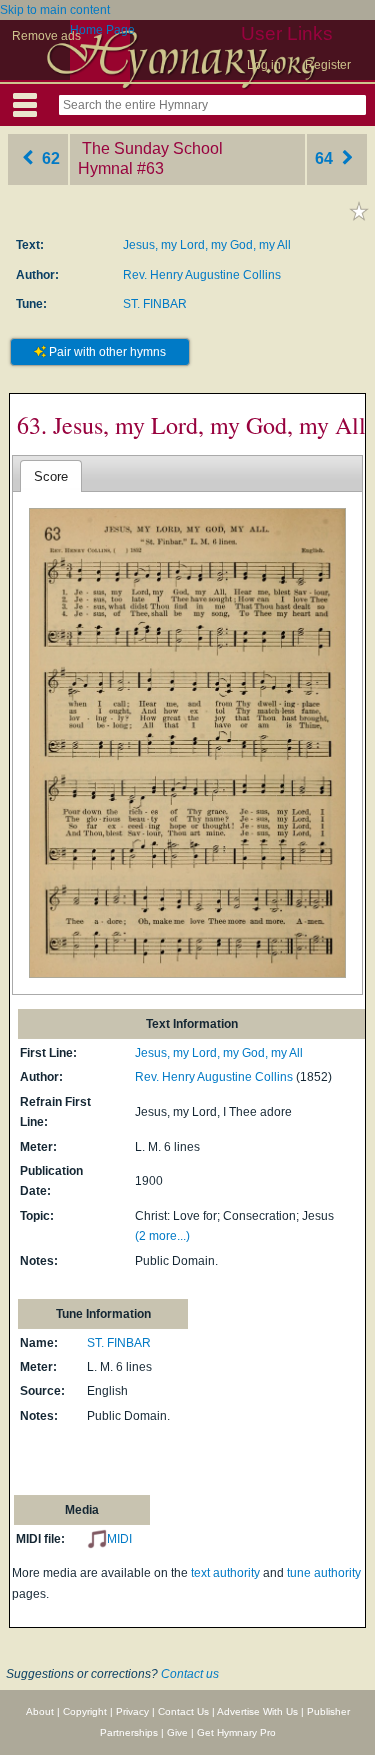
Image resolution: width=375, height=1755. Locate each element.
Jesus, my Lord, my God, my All (207, 245)
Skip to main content (55, 10)
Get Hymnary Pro (236, 1732)
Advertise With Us (257, 1711)
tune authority (324, 1573)
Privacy (132, 1711)
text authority (225, 1573)
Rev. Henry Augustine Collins (202, 275)
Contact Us (183, 1711)
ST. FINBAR (155, 304)
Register (328, 65)
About (40, 1711)
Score (51, 476)
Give (177, 1732)
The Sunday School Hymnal (150, 159)
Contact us (190, 1674)
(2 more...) (162, 1236)
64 (326, 158)
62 (49, 158)
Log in (264, 65)
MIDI (119, 1539)
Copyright (85, 1711)
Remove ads (46, 36)
